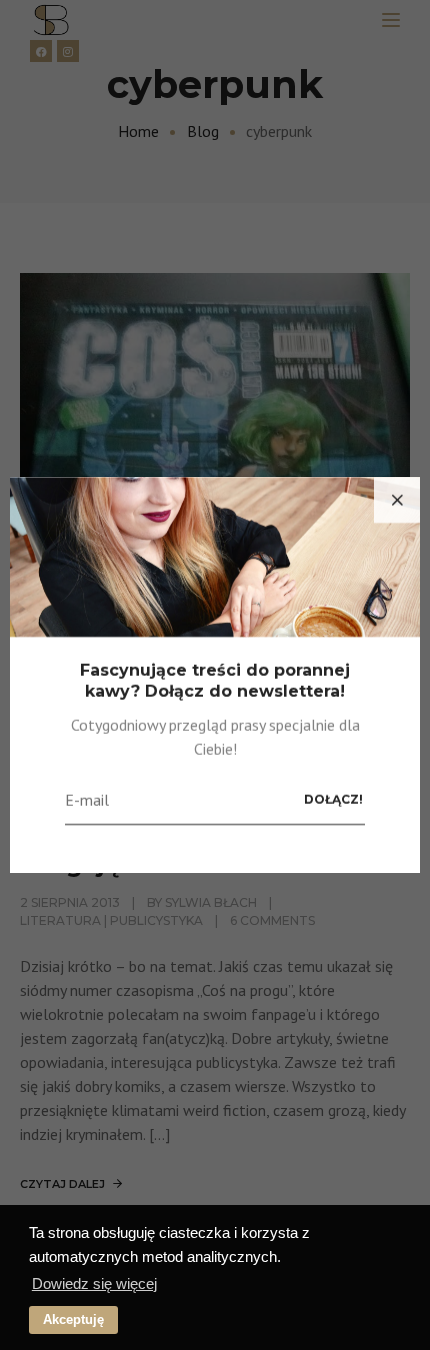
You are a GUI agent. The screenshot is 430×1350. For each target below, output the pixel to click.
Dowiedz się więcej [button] (94, 1283)
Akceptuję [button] (73, 1319)
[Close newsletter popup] (397, 500)
